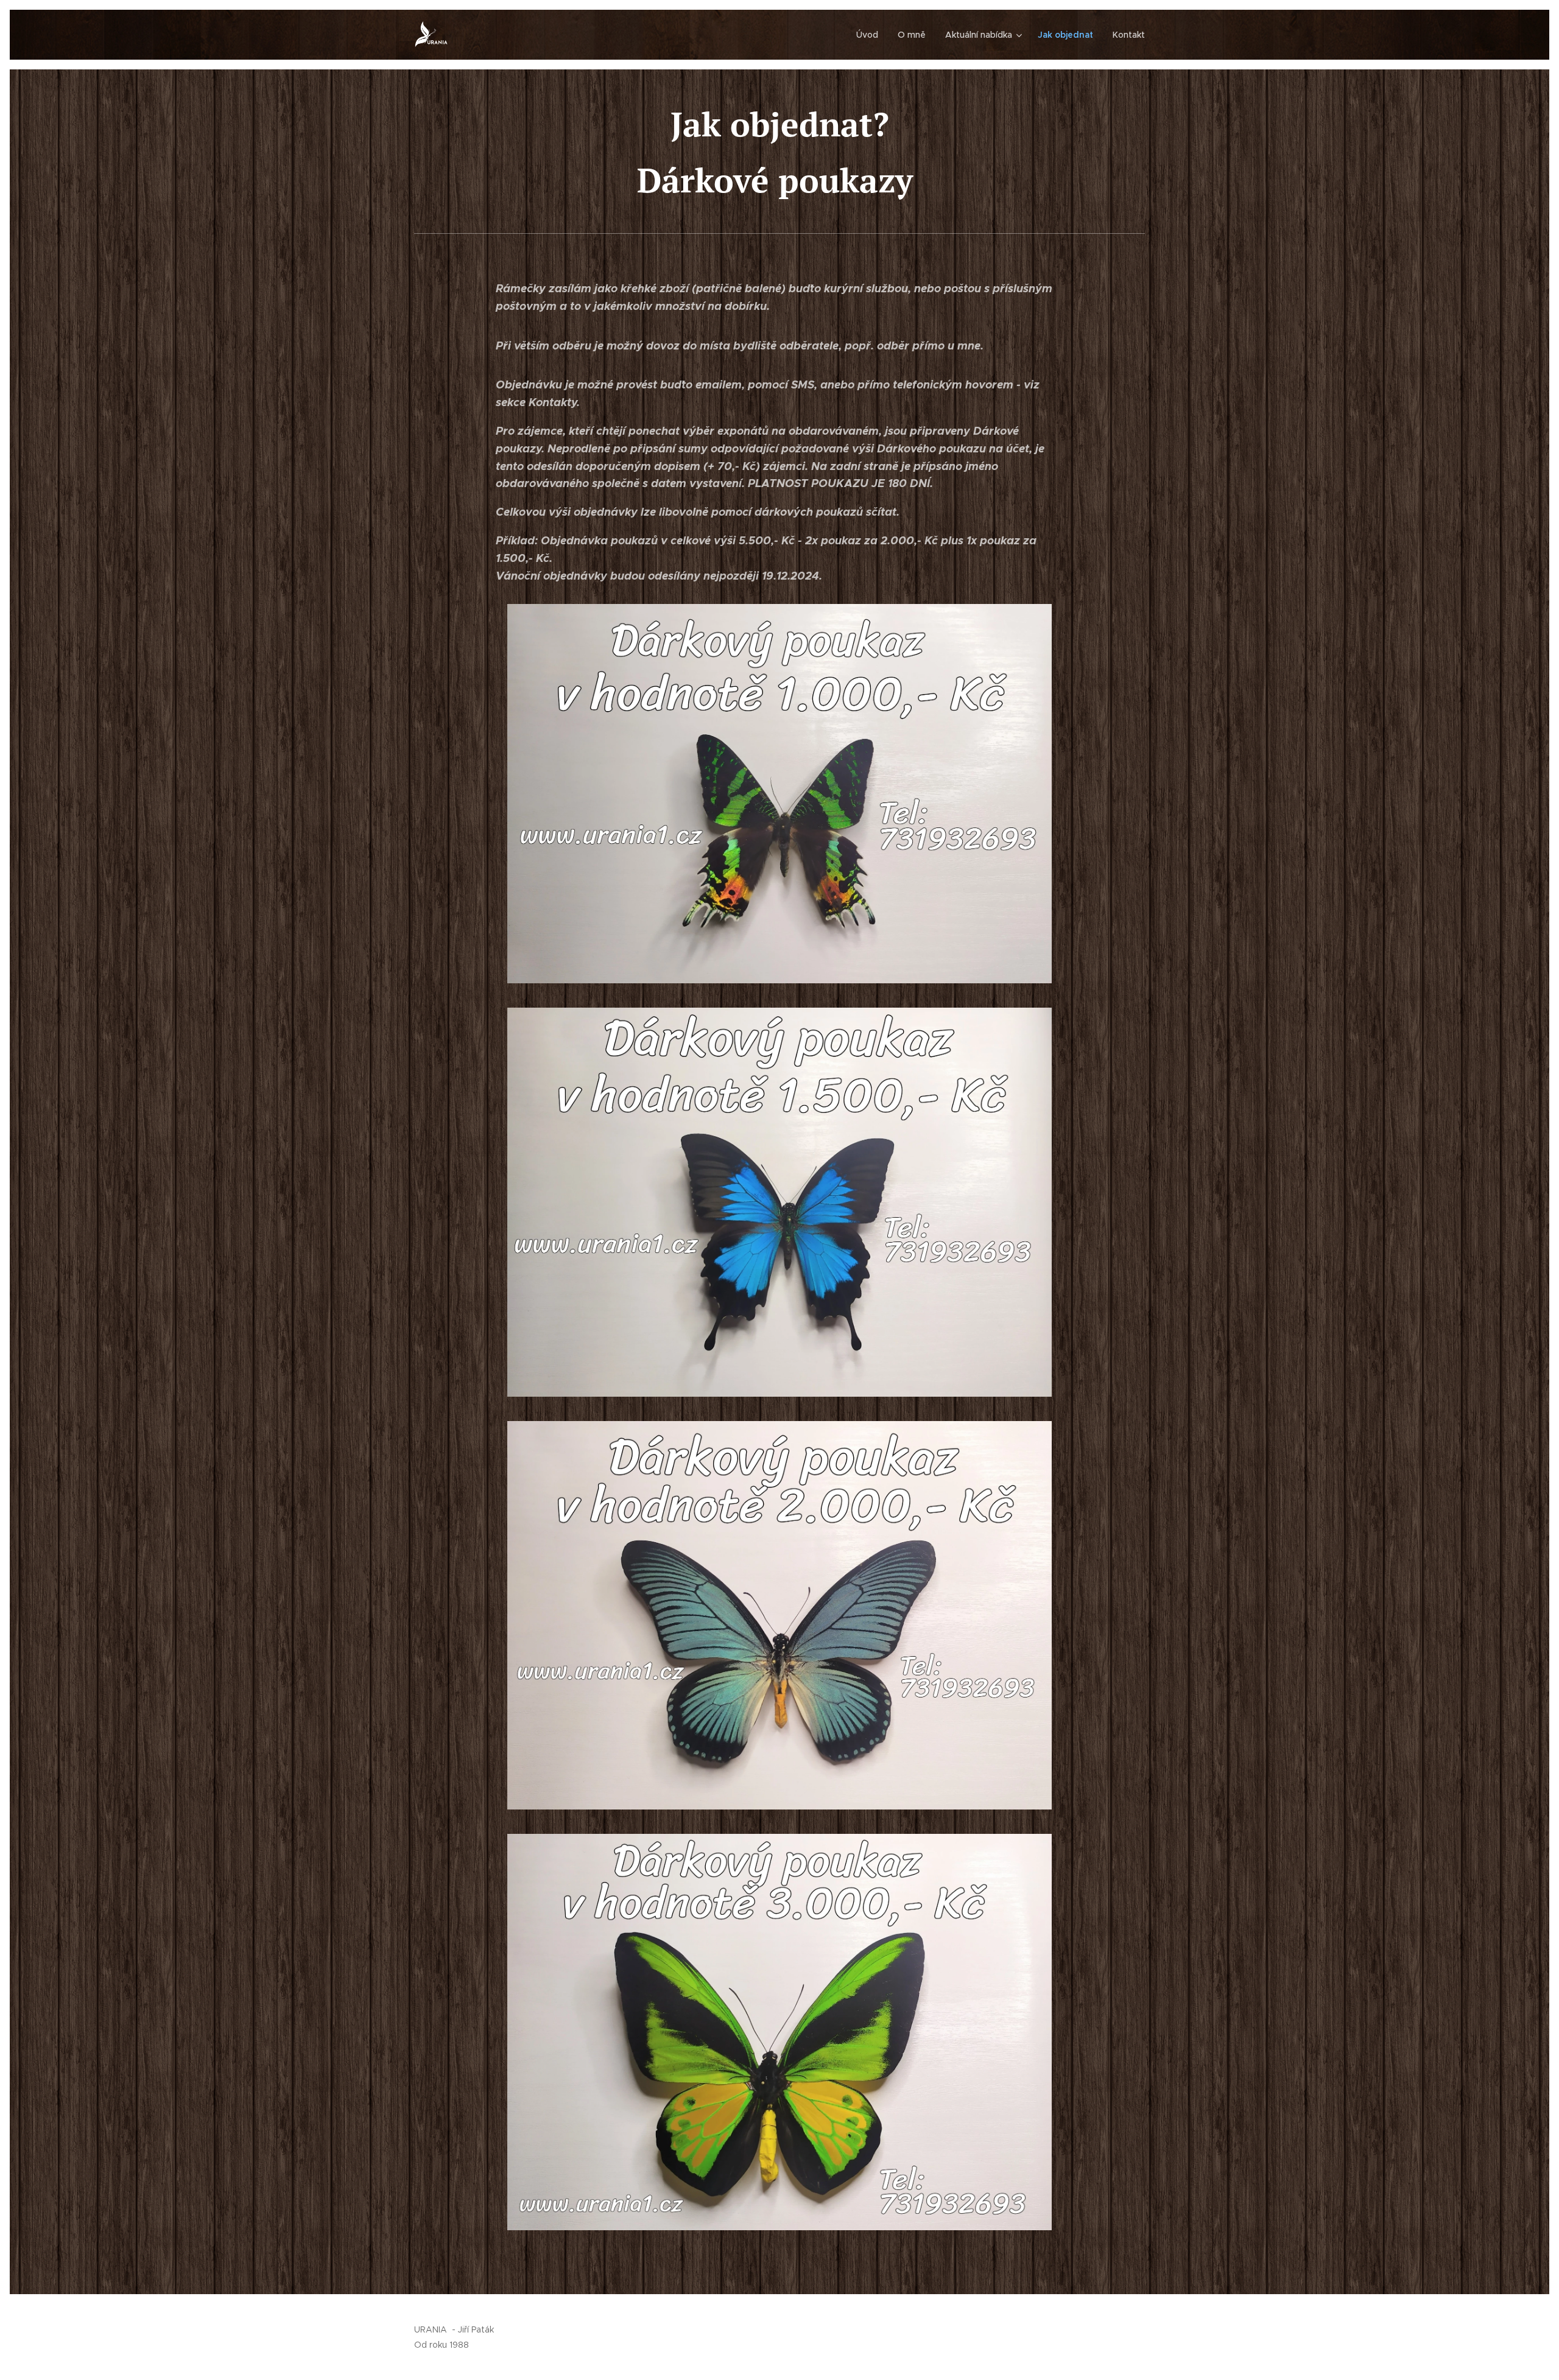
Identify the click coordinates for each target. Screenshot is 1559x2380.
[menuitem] (871, 35)
